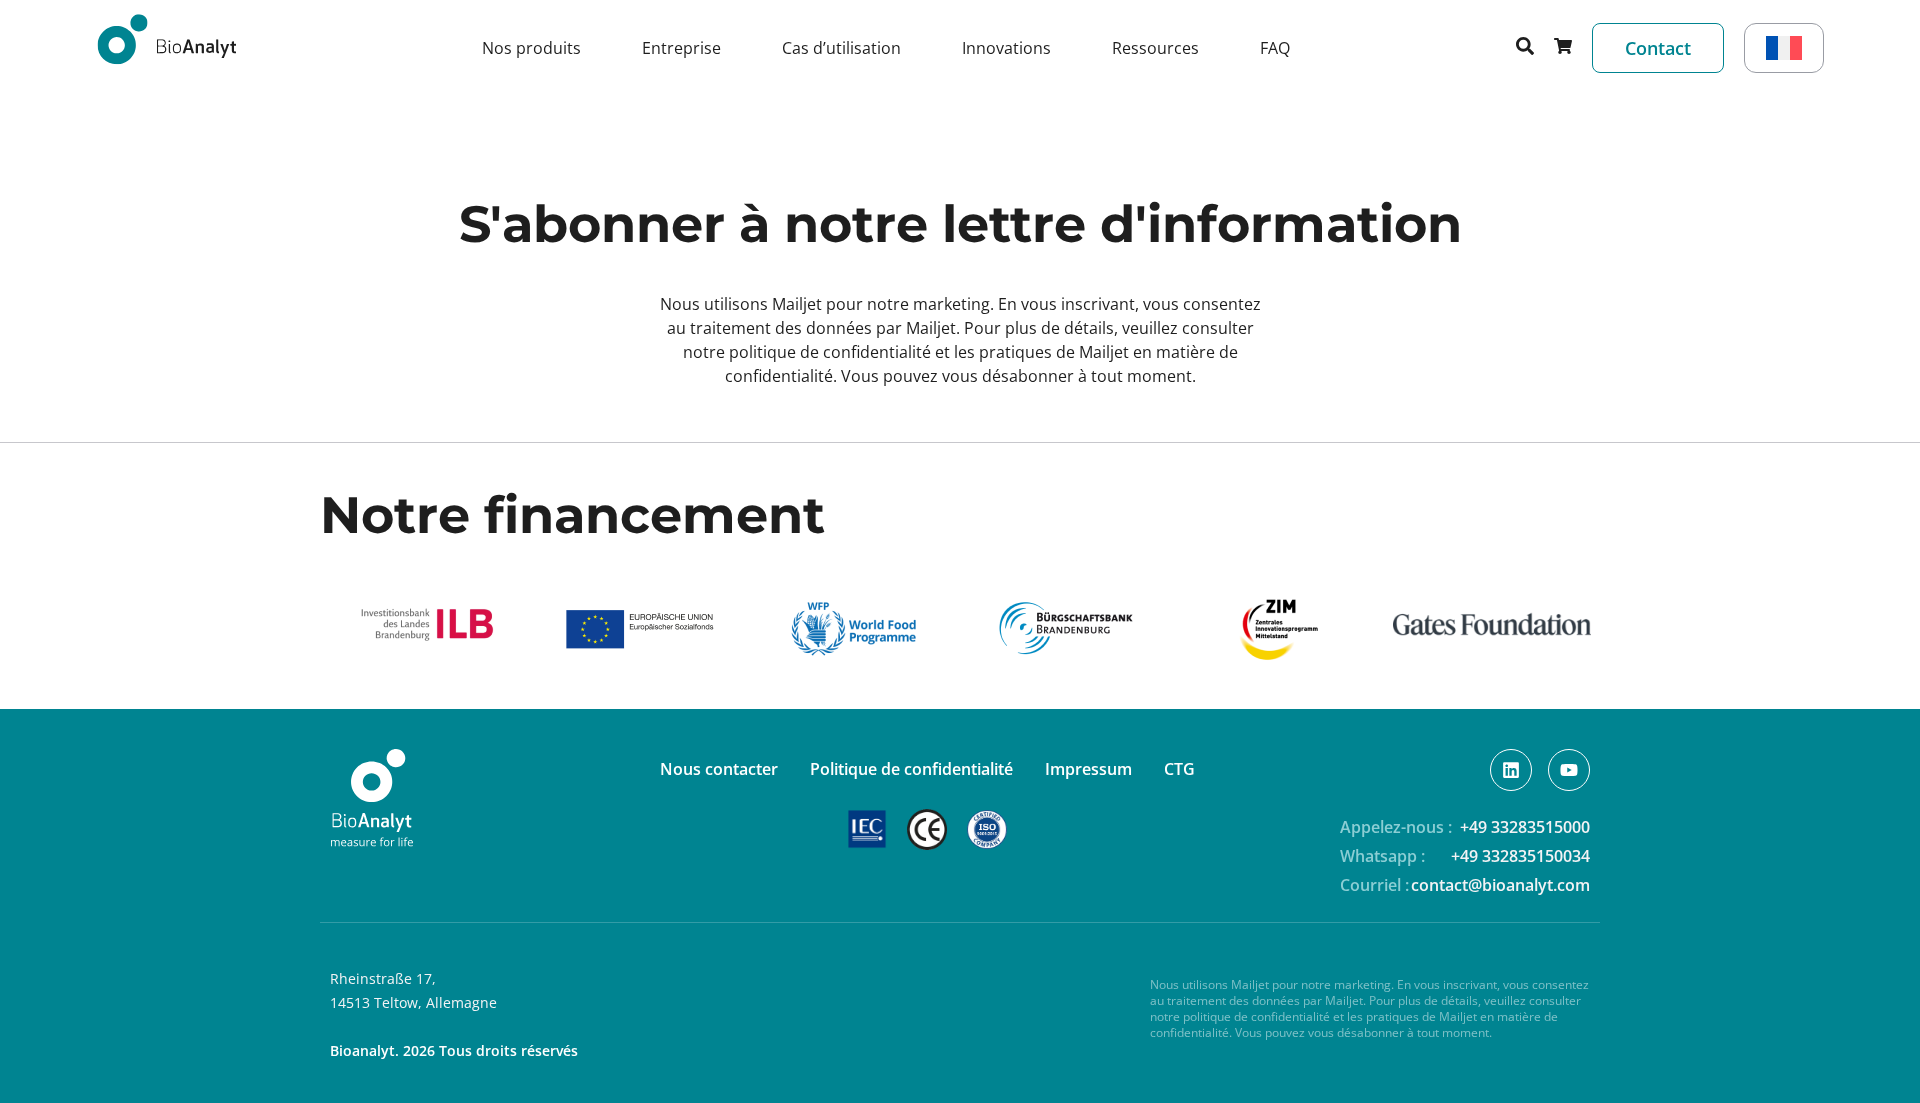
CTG (1179, 769)
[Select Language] (1784, 48)
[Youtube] (1569, 770)
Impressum (1088, 769)
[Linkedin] (1511, 770)
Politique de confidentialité (911, 769)
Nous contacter (719, 769)
